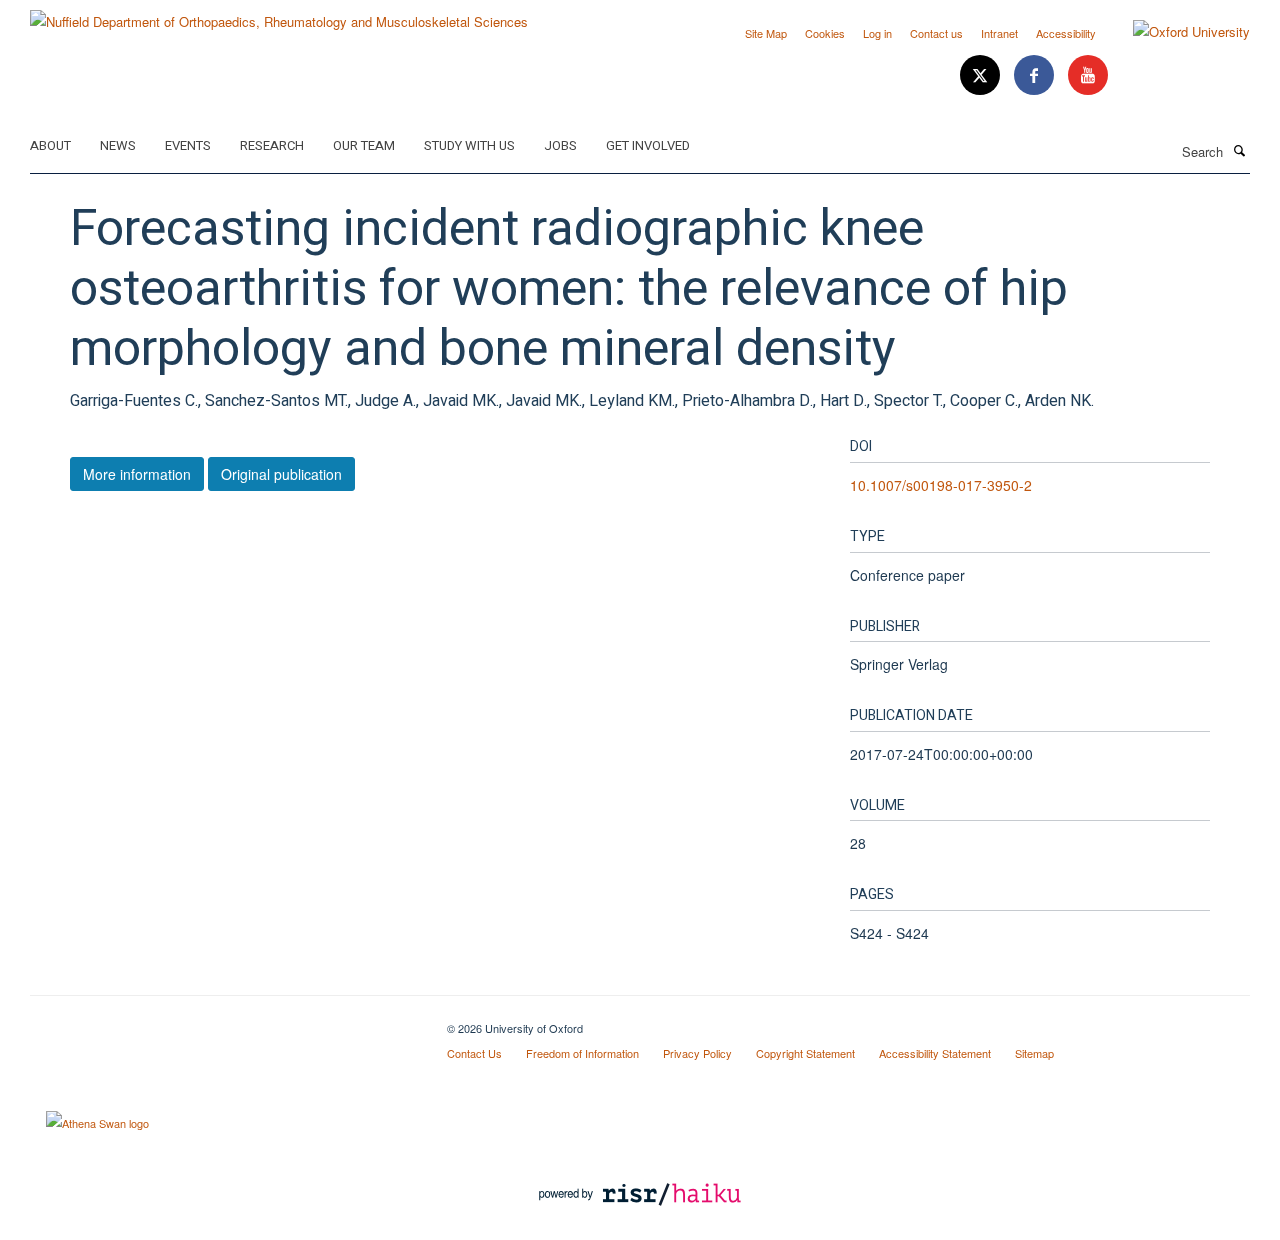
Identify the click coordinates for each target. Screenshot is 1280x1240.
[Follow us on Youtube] (1088, 75)
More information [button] (137, 474)
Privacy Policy (697, 1053)
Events (188, 145)
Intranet (999, 33)
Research (272, 145)
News (118, 145)
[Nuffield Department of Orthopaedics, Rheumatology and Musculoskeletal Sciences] (279, 14)
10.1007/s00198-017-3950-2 (941, 485)
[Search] (1239, 150)
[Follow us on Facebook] (1036, 75)
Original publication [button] (281, 474)
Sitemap (1034, 1053)
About (50, 145)
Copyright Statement (805, 1053)
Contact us (936, 33)
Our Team (364, 145)
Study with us (469, 145)
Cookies (825, 33)
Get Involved (648, 145)
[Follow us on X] (982, 75)
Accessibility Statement (935, 1053)
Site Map (766, 33)
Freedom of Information (582, 1053)
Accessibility (1066, 33)
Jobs (560, 145)
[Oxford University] (1176, 32)
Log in (877, 33)
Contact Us (474, 1053)
